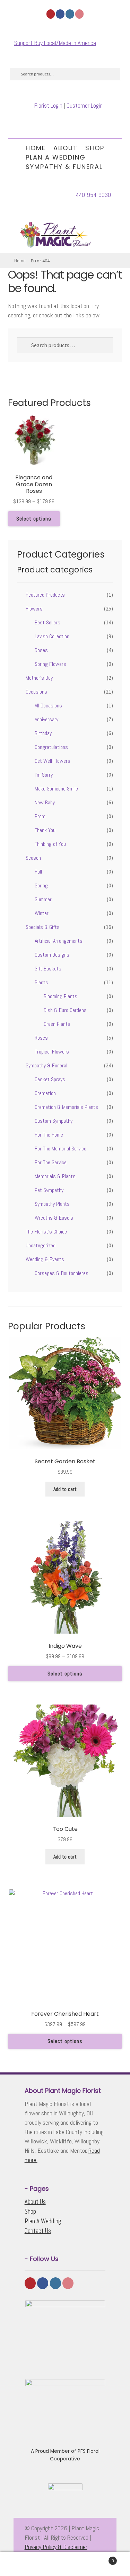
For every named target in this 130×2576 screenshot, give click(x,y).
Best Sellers (47, 622)
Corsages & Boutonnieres (62, 1273)
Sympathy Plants (52, 1204)
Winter (42, 913)
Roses (41, 650)
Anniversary (46, 719)
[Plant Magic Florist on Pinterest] (80, 14)
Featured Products (45, 595)
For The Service (51, 1162)
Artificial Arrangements (59, 941)
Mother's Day (39, 678)
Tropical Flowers (52, 1052)
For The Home (49, 1135)
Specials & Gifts (43, 927)
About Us (35, 2202)
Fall (38, 872)
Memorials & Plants (55, 1176)
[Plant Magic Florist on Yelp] (51, 14)
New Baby (45, 802)
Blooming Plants (60, 996)
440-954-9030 (93, 195)
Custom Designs (52, 955)
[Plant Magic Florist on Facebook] (60, 14)
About (66, 148)
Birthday (43, 733)
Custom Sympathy (54, 1121)
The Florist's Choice (46, 1232)
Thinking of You (50, 844)
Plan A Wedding (56, 157)
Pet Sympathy (49, 1190)
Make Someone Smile (56, 789)
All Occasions (48, 706)
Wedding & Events (45, 1259)
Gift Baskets (48, 969)
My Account (22, 2564)
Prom (40, 816)
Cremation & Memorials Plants (66, 1107)
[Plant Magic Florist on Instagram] (70, 14)
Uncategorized (41, 1245)
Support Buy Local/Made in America (55, 43)
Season (33, 858)
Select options (34, 519)
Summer (43, 899)
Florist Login (48, 105)
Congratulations (51, 747)
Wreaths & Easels (54, 1218)
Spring (41, 885)
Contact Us (38, 2231)
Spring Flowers (50, 664)
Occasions (36, 692)
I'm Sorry (44, 775)
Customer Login (85, 105)
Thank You (45, 830)
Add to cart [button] (65, 1489)
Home (36, 148)
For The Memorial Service (60, 1149)
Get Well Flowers (53, 761)
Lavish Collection (52, 636)
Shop (95, 148)
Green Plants (57, 1024)
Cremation (45, 1093)
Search (65, 2564)
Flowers (34, 609)
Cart (100, 2558)
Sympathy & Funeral (64, 167)
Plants (41, 982)
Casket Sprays (50, 1079)
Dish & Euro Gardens (65, 1010)
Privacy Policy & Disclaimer (56, 2547)
